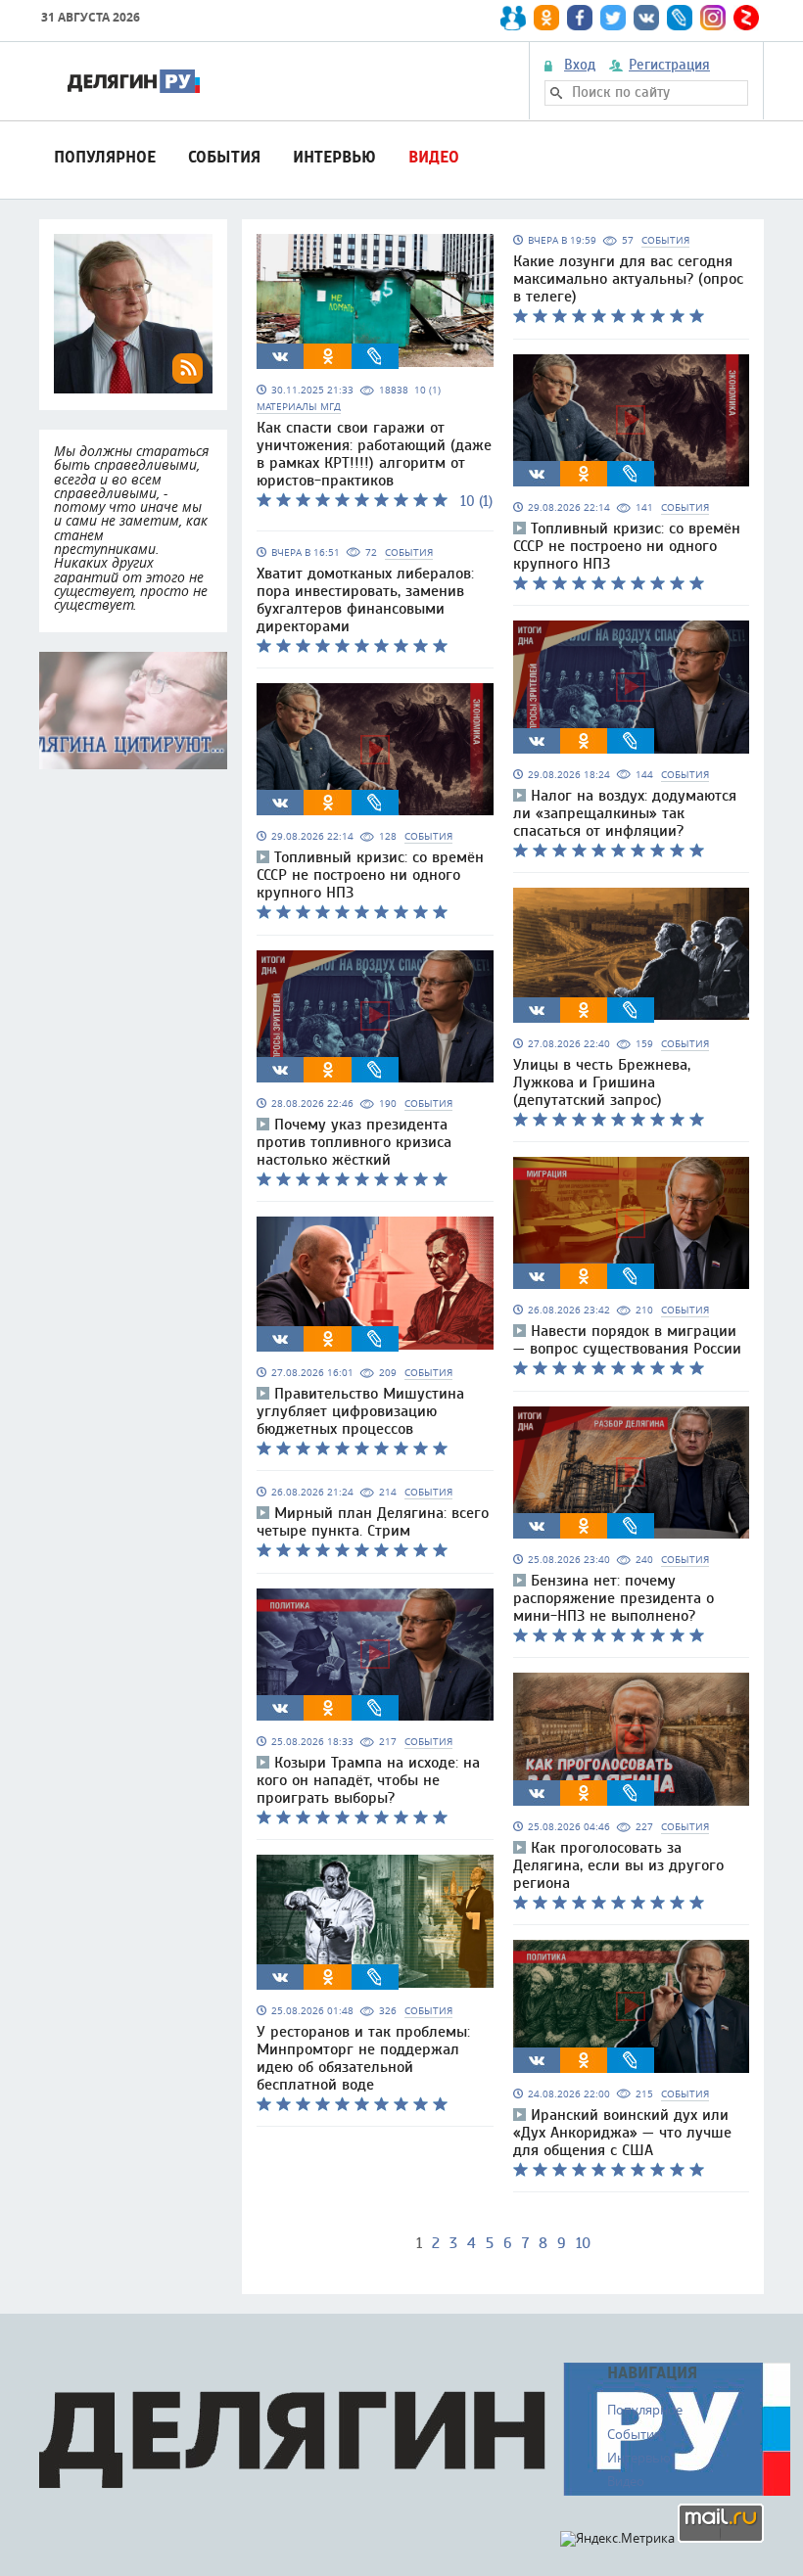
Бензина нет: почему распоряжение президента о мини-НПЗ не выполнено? (614, 1598)
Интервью (334, 157)
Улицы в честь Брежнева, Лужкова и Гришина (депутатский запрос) (602, 1082)
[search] (556, 93)
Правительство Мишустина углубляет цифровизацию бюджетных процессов (360, 1411)
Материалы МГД (299, 407)
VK (280, 356)
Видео (434, 157)
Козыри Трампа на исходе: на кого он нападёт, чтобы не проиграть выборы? (368, 1780)
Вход (580, 66)
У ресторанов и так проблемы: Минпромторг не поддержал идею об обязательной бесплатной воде (363, 2058)
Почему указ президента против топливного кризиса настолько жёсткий (354, 1142)
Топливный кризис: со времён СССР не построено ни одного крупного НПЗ (370, 875)
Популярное (105, 157)
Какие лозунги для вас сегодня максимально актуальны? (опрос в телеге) (628, 279)
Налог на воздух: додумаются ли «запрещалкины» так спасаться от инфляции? (625, 813)
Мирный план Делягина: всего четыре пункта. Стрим (373, 1522)
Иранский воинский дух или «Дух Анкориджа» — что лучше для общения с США (622, 2133)
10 (583, 2243)
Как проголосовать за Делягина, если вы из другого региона (618, 1865)
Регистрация (669, 66)
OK (328, 356)
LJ (375, 356)
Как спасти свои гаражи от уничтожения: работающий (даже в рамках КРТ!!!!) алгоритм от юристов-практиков (374, 454)
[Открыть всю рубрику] (133, 711)
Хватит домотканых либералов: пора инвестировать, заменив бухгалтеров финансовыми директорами (365, 600)
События (224, 157)
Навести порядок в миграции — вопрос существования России (627, 1340)
